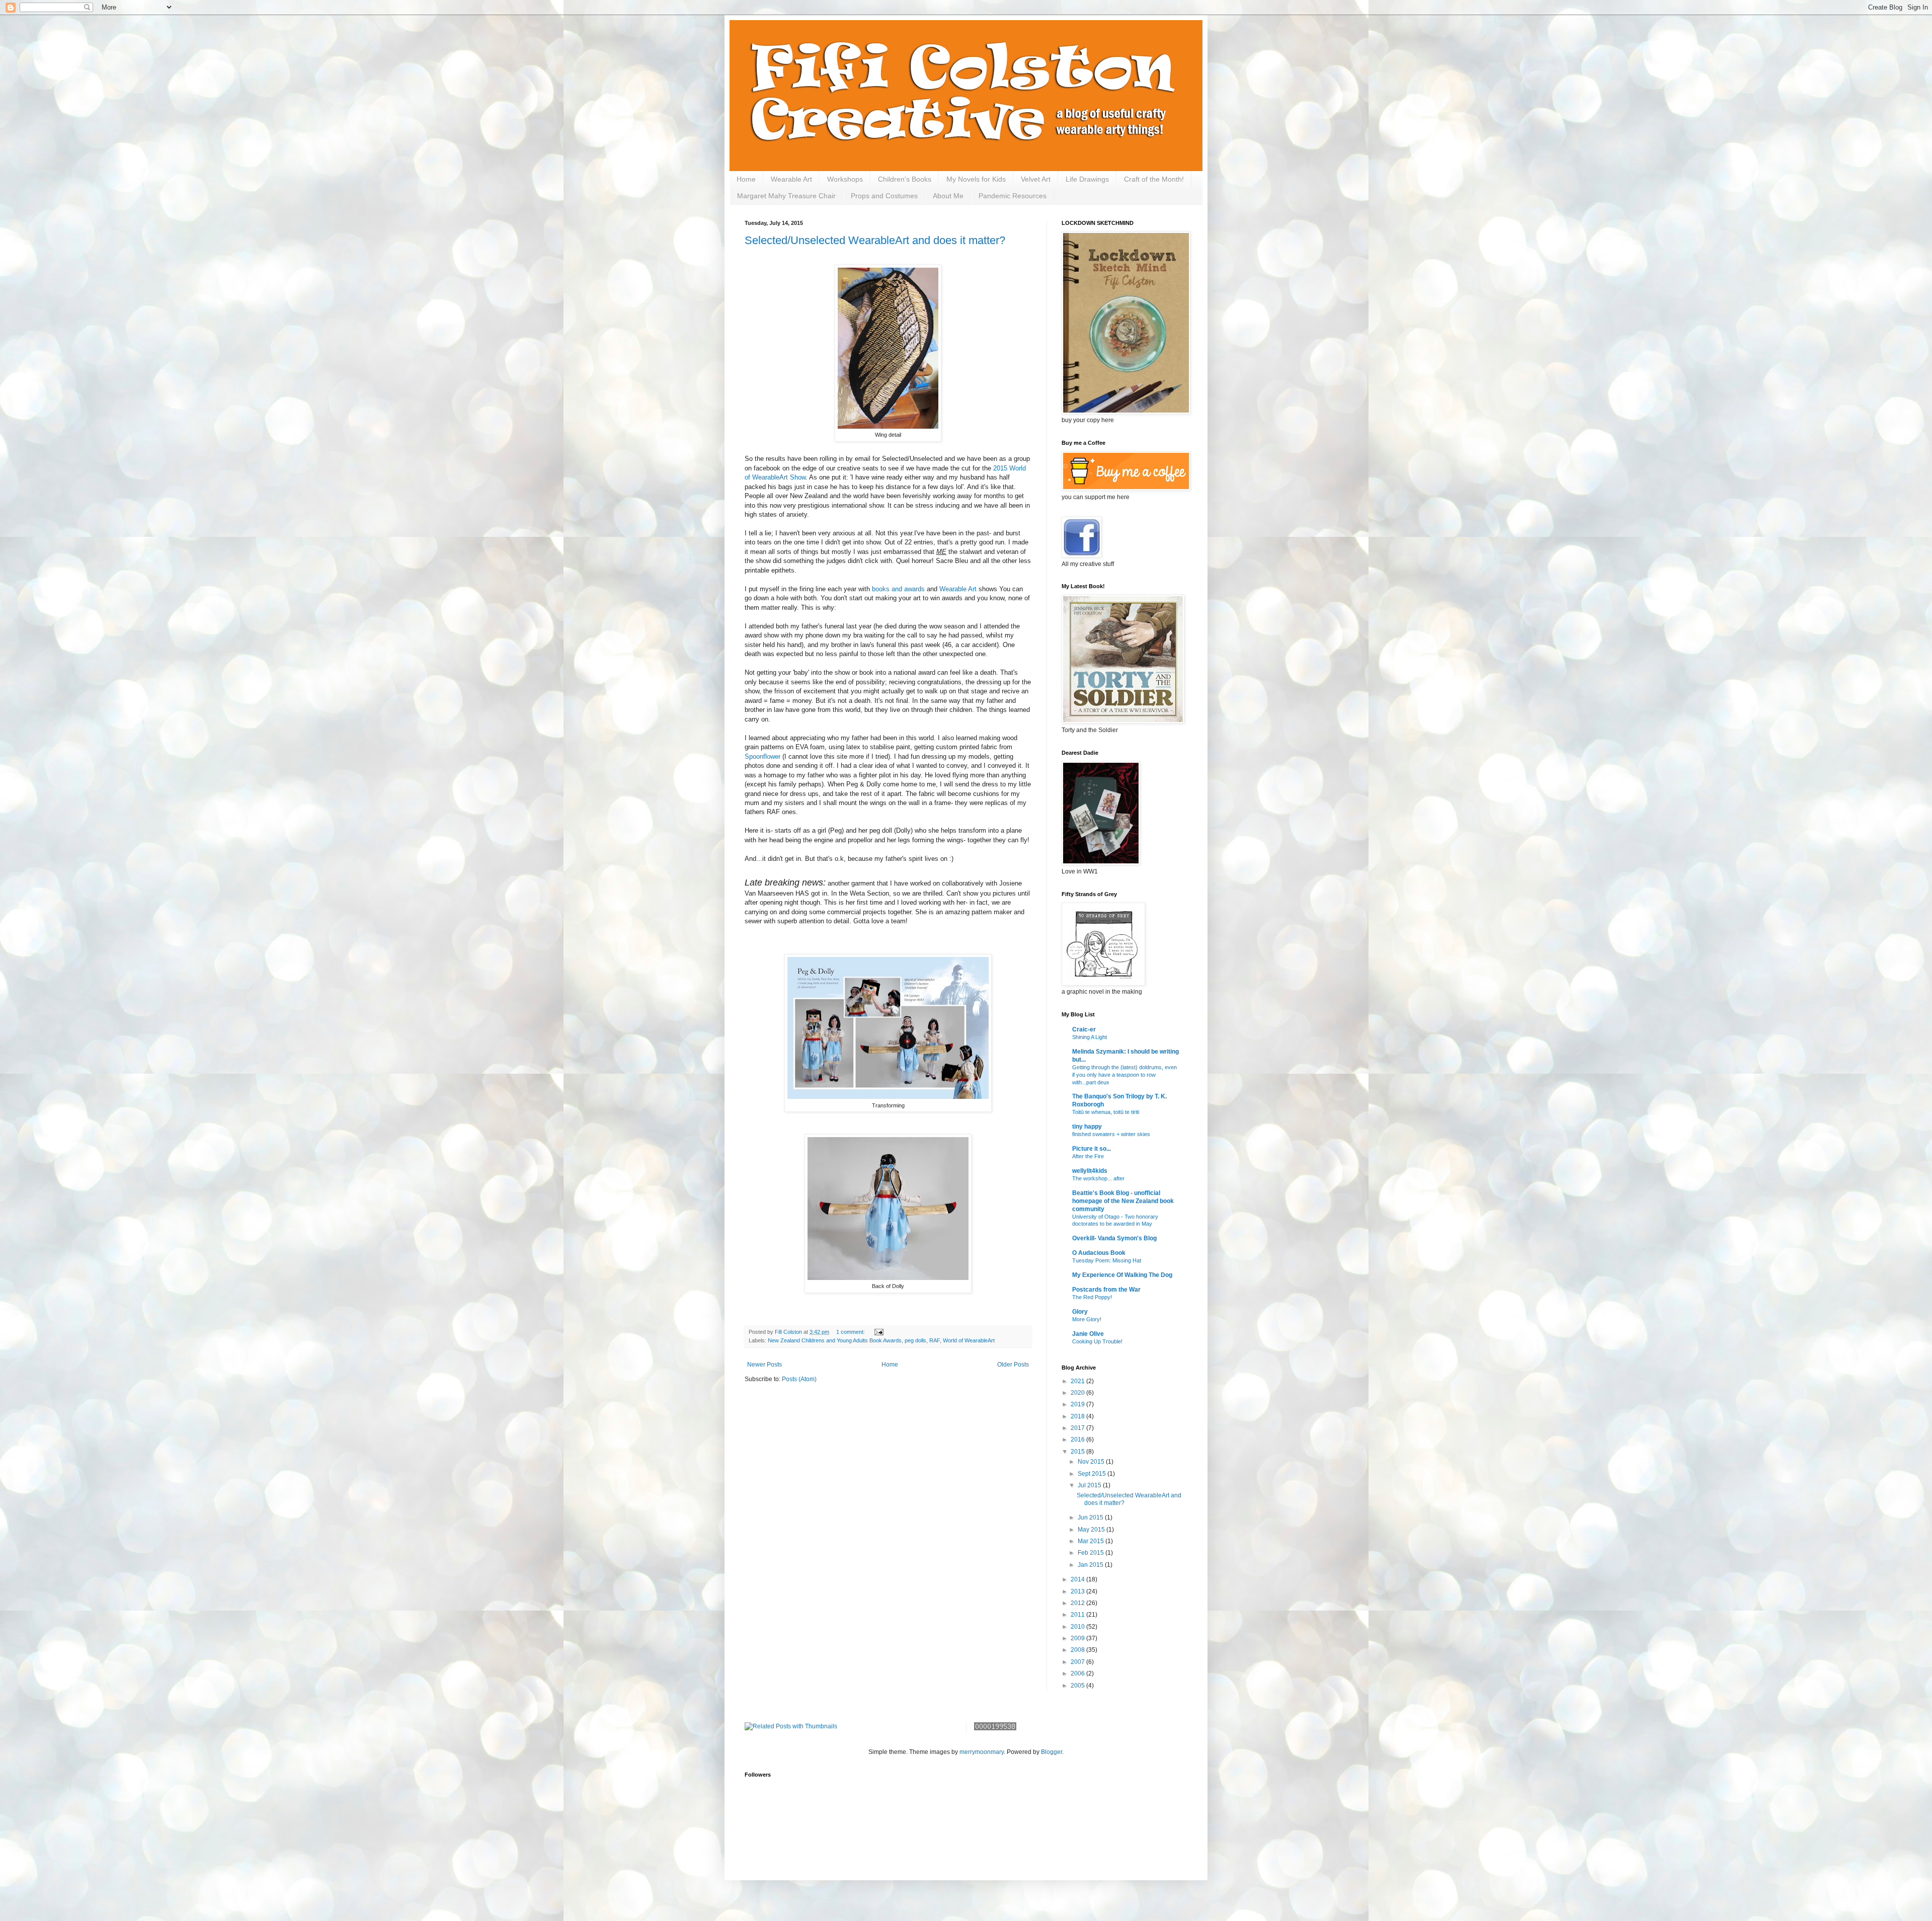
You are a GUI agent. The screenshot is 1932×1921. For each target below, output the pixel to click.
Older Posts (1013, 1365)
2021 (1078, 1381)
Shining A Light (1090, 1037)
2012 (1078, 1603)
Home (746, 179)
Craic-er (1084, 1029)
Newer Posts (764, 1365)
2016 (1078, 1439)
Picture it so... (1092, 1149)
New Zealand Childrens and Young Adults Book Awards (835, 1340)
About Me (948, 196)
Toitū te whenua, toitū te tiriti (1106, 1112)
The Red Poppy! (1092, 1297)
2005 (1078, 1686)
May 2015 (1092, 1530)
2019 (1078, 1404)
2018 (1078, 1416)
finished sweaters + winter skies (1111, 1134)
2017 (1078, 1428)
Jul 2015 (1090, 1485)
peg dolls (915, 1340)
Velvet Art (1036, 179)
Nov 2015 (1092, 1462)
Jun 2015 (1091, 1517)
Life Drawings (1087, 179)
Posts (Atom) (799, 1379)
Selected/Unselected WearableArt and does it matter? (875, 240)
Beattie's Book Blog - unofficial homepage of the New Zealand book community (1123, 1201)
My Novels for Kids (976, 179)
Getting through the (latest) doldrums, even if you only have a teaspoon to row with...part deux (1124, 1075)
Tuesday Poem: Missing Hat (1107, 1260)
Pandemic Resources (1013, 196)
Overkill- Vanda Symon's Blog (1114, 1238)
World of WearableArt (969, 1340)
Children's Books (905, 179)
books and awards (899, 589)
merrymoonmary (982, 1752)
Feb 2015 (1092, 1553)
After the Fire (1088, 1156)
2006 (1078, 1673)
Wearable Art (791, 179)
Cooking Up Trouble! (1097, 1341)
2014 (1078, 1579)
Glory (1080, 1312)
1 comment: (851, 1332)
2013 (1078, 1591)
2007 (1078, 1662)
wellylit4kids (1090, 1171)
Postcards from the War (1106, 1290)
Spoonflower (762, 756)
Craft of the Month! (1154, 179)
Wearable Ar (957, 589)
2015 (1078, 1452)
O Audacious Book (1099, 1253)
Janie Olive (1088, 1334)
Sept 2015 (1093, 1474)
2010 (1078, 1627)
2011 (1078, 1615)
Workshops (845, 179)
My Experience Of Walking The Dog (1122, 1275)
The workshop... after (1098, 1178)
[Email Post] (878, 1332)
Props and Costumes (884, 196)
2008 (1078, 1650)
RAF (935, 1340)
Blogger (1052, 1752)
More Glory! (1087, 1319)
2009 (1078, 1638)
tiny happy (1087, 1127)
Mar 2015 (1092, 1541)
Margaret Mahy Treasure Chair (786, 196)
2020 (1078, 1393)
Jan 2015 (1091, 1565)
